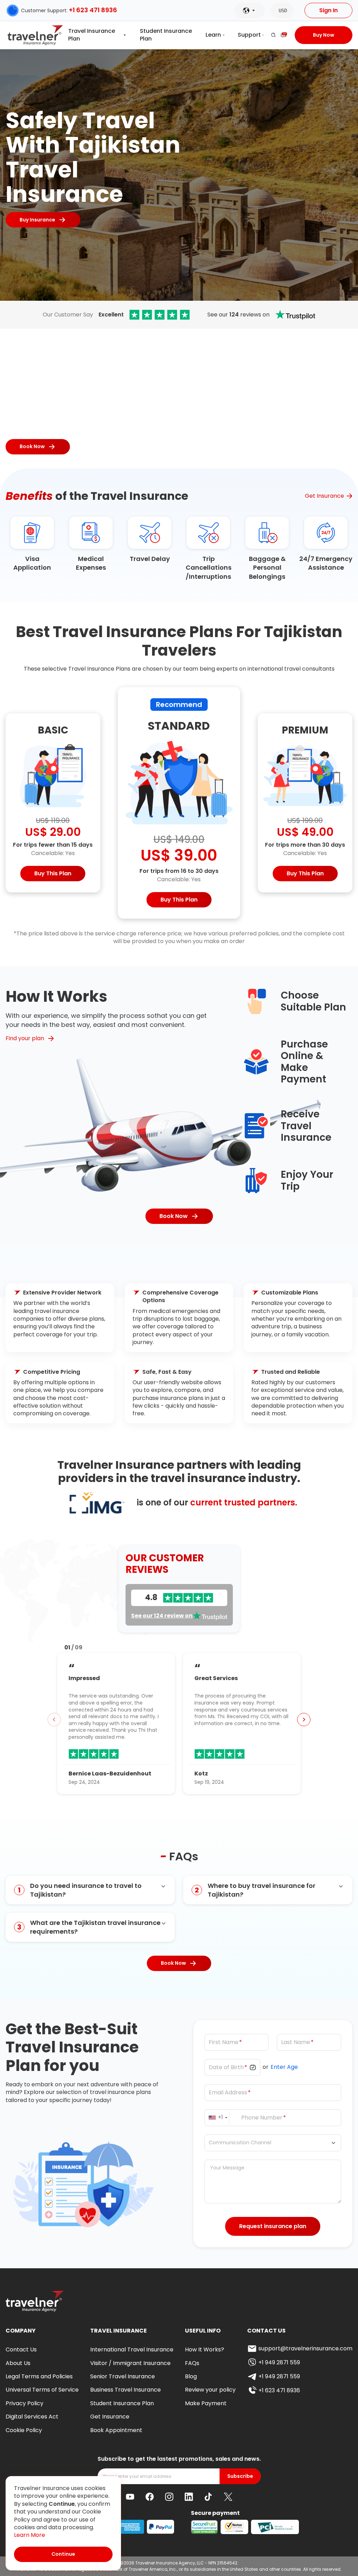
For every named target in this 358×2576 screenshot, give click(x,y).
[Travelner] (35, 35)
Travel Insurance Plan (92, 35)
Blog (191, 2376)
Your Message (227, 2168)
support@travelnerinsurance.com (305, 2348)
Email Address (228, 2092)
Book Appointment (116, 2430)
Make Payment (206, 2403)
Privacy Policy (24, 2403)
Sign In (328, 10)
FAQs (192, 2363)
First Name (224, 2042)
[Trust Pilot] (160, 315)
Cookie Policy (24, 2430)
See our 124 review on (162, 1616)
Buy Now (324, 35)
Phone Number (262, 2117)
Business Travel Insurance (126, 2390)
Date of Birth (226, 2067)
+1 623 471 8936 (93, 10)
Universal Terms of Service (42, 2390)
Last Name (296, 2042)
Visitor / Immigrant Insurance (130, 2363)
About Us (18, 2363)
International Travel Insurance (132, 2349)
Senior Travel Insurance (123, 2376)
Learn (213, 35)
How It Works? (205, 2349)
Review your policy (210, 2390)
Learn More (30, 2535)
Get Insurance (324, 496)
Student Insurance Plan (166, 35)
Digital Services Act (32, 2417)
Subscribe (240, 2476)
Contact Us (21, 2349)
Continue (63, 2554)
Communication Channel (240, 2143)
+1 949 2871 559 (279, 2362)
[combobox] (219, 2118)
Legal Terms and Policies (39, 2376)
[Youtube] (130, 2497)
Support (249, 35)
